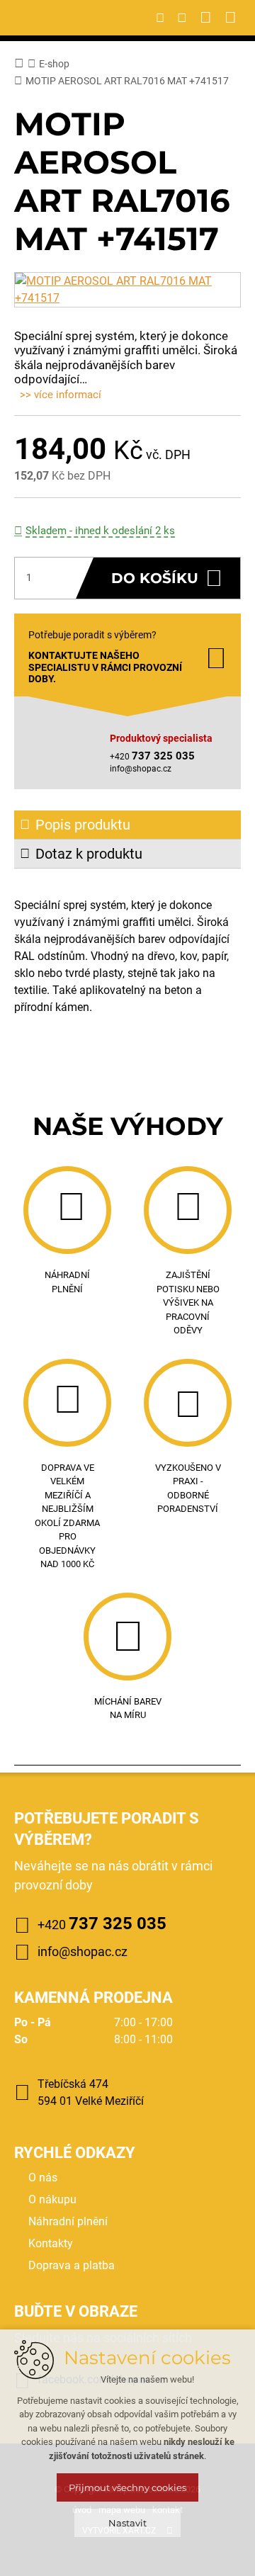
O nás (43, 2177)
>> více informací (61, 395)
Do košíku (155, 578)
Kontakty (51, 2243)
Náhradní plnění (68, 2221)
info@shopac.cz (141, 769)
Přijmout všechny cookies (127, 2487)
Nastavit (127, 2523)
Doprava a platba (72, 2265)
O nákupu (52, 2199)
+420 (102, 1923)
